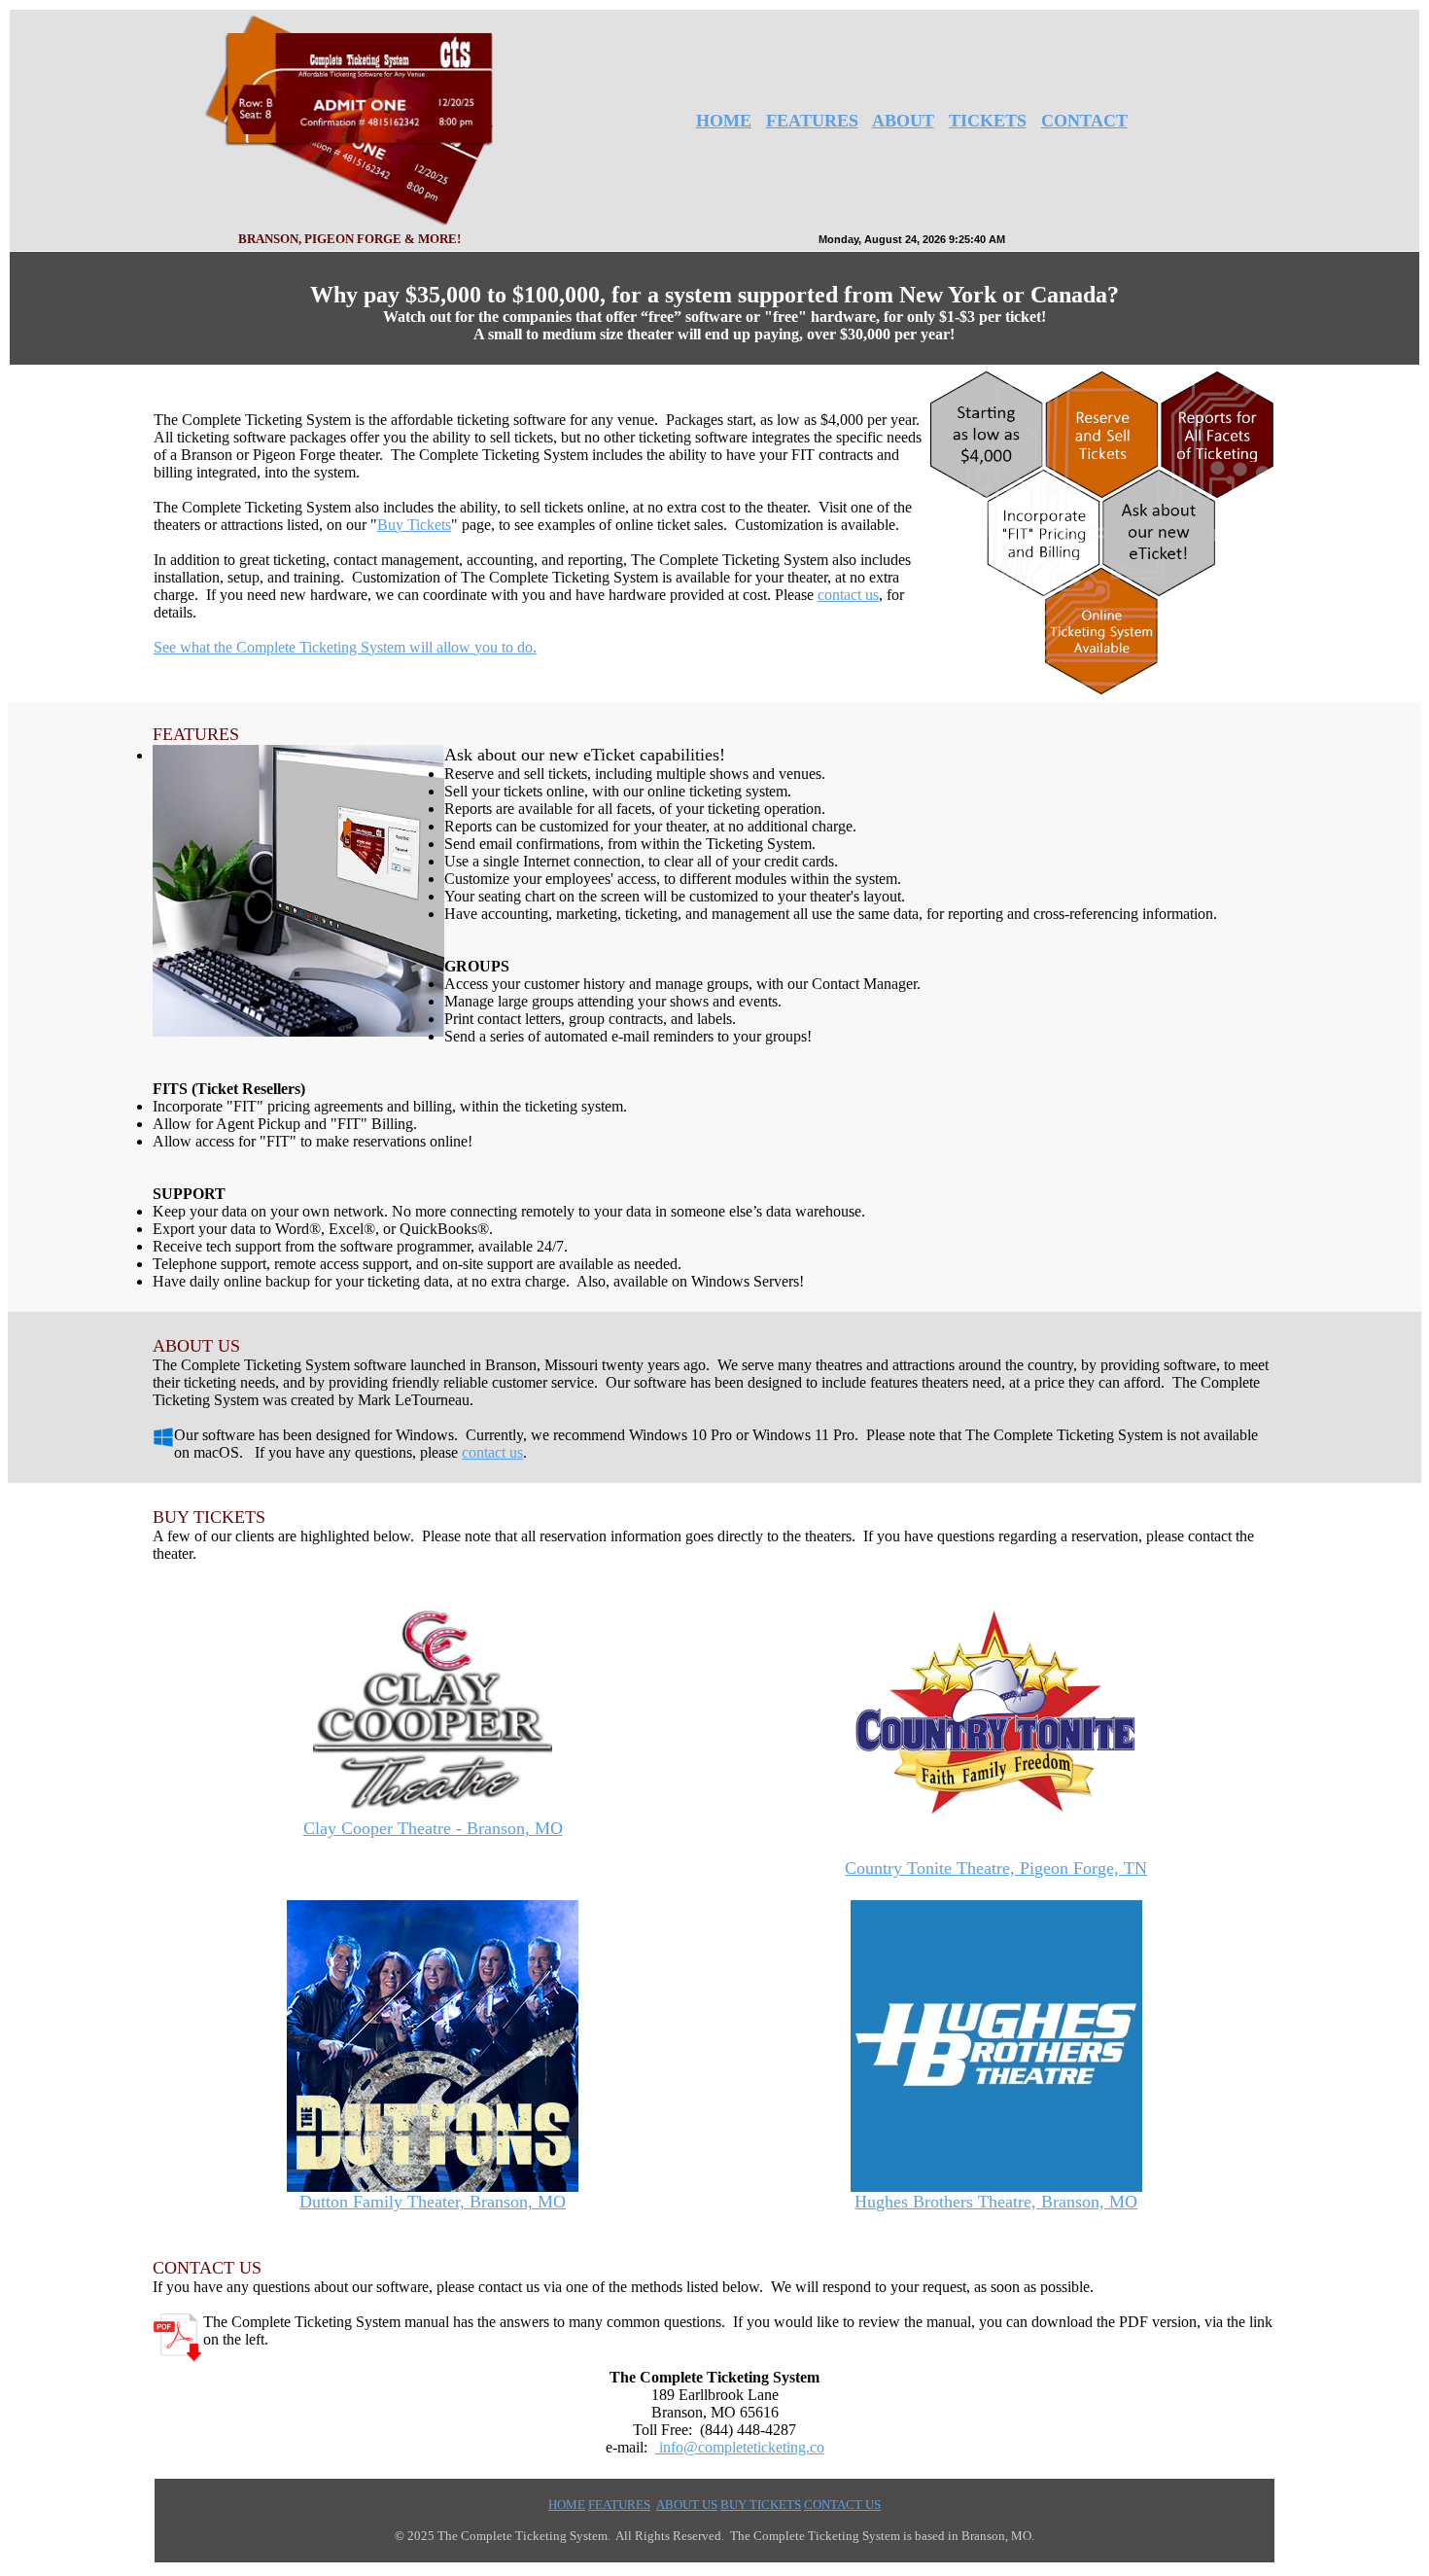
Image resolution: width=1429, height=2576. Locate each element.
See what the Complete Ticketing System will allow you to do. (345, 647)
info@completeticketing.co (740, 2447)
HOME (724, 121)
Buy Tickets (414, 525)
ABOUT (903, 121)
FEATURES (812, 121)
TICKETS (988, 121)
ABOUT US (687, 2505)
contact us (848, 595)
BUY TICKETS (761, 2505)
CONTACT (1084, 121)
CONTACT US (842, 2505)
